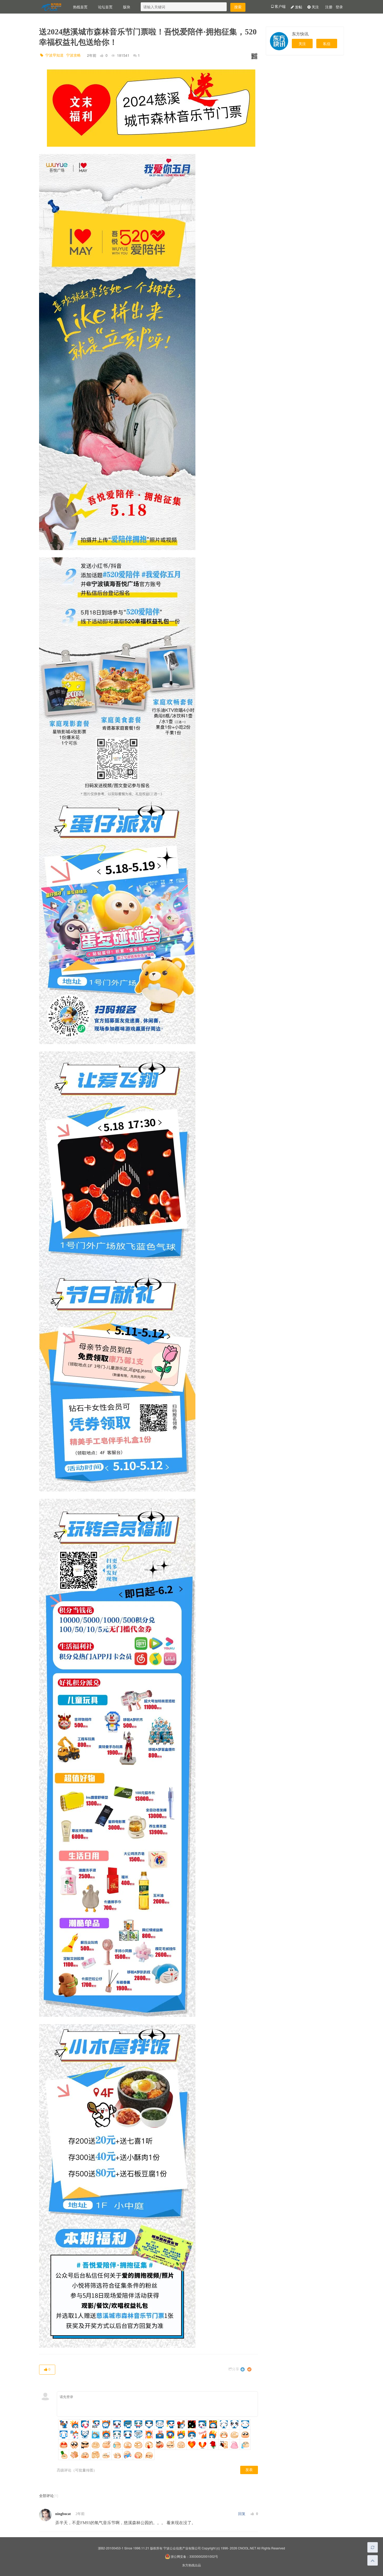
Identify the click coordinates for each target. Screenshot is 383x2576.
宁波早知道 (54, 55)
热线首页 (80, 7)
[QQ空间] (243, 2369)
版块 (127, 7)
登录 (339, 7)
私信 (327, 44)
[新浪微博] (249, 2369)
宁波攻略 (73, 55)
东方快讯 (300, 34)
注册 (329, 7)
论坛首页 (105, 7)
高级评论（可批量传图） (77, 2470)
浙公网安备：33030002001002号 (194, 2556)
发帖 (298, 7)
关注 (315, 7)
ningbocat (63, 2514)
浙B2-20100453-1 (111, 2548)
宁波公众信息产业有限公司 (182, 2548)
